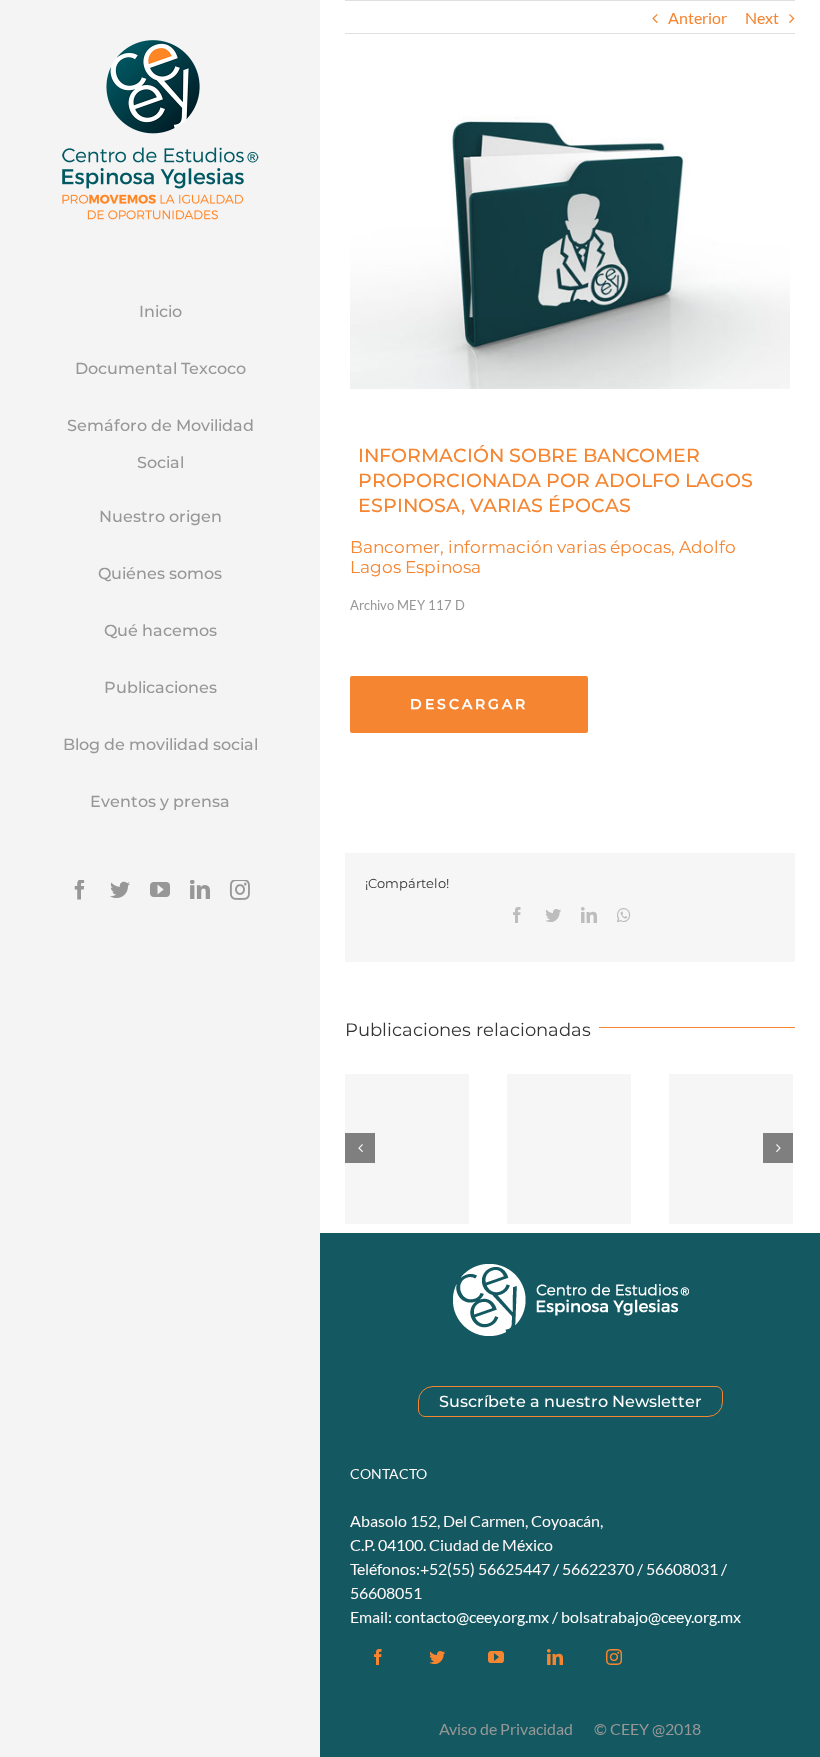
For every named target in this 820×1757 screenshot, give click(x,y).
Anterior (697, 17)
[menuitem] (160, 313)
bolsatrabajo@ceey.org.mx (651, 1616)
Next (762, 17)
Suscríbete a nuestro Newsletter (570, 1401)
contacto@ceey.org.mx (472, 1616)
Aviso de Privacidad (507, 1728)
